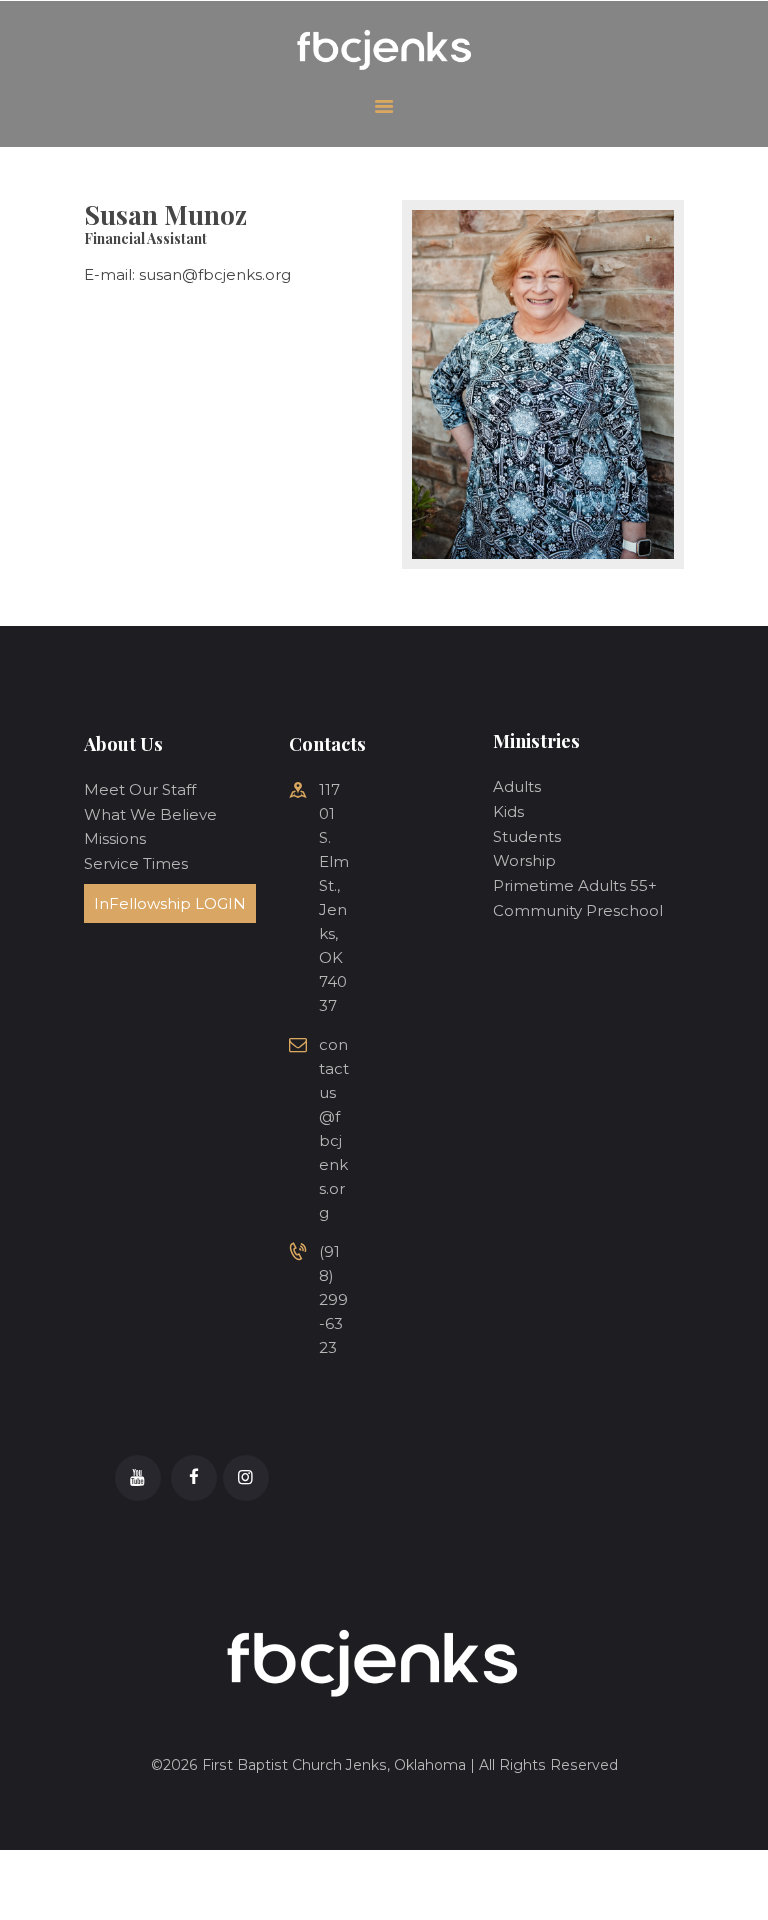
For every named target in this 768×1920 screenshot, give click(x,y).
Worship (524, 860)
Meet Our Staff (140, 789)
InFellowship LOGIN (170, 903)
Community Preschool (578, 910)
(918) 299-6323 (333, 1299)
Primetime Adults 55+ (575, 885)
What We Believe (150, 814)
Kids (508, 811)
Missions (115, 838)
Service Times (136, 863)
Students (527, 836)
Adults (517, 786)
